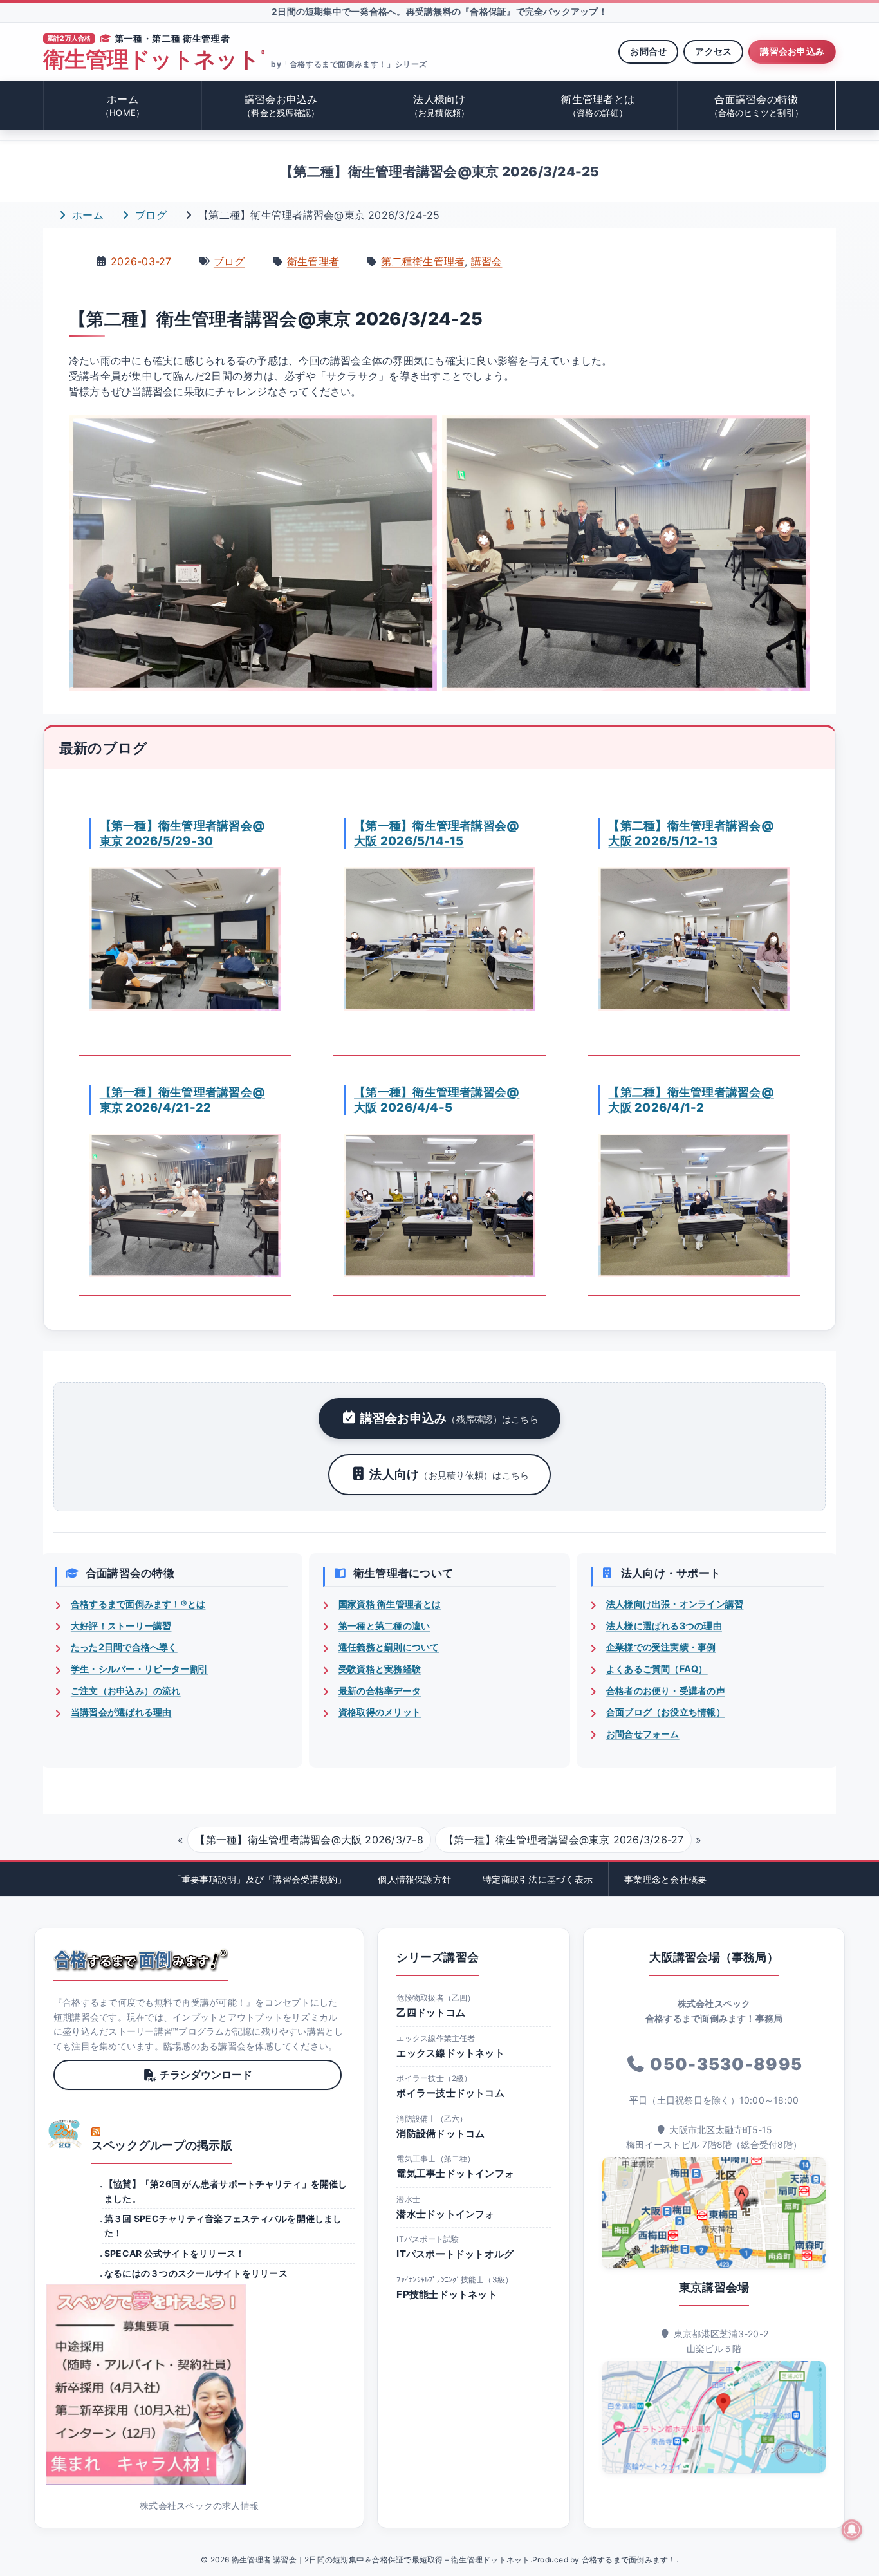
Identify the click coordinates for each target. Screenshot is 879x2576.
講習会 (487, 261)
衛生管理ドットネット (154, 60)
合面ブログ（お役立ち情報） (666, 1712)
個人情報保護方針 (414, 1879)
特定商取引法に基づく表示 (538, 1879)
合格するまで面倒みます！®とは (138, 1604)
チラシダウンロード (206, 2075)
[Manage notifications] (852, 2530)
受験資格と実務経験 (380, 1669)
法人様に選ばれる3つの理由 (664, 1626)
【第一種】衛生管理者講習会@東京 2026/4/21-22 (182, 1099)
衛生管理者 (313, 261)
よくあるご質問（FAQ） (657, 1669)
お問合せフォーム (643, 1734)
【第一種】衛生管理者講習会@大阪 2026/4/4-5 (437, 1099)
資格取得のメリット (380, 1712)
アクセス (713, 51)
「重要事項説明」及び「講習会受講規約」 (260, 1879)
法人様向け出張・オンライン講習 (675, 1604)
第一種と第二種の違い (384, 1626)
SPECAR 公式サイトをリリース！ (174, 2253)
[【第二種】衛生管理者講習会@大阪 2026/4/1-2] (694, 1205)
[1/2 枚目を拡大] (420, 449)
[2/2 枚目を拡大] (793, 449)
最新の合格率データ (380, 1691)
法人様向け (440, 105)
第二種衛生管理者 (423, 261)
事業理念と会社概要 (665, 1879)
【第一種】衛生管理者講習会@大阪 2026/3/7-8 (309, 1840)
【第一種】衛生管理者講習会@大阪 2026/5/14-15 (437, 833)
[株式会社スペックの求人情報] (199, 2384)
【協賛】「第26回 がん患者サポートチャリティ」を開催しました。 (226, 2191)
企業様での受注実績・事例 (661, 1647)
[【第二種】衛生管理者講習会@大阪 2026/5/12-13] (694, 939)
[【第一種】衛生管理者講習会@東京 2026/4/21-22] (185, 1205)
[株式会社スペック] (65, 2134)
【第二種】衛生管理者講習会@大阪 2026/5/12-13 (691, 833)
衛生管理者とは (598, 105)
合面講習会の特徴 (757, 105)
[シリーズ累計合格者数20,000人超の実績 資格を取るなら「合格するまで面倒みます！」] (141, 1960)
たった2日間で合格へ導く (124, 1647)
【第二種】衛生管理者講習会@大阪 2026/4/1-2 (691, 1099)
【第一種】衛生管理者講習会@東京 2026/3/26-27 (564, 1840)
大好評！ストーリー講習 (121, 1626)
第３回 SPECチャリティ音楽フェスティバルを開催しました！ (223, 2226)
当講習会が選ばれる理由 (121, 1712)
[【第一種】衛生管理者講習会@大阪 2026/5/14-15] (439, 939)
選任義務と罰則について (389, 1647)
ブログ (149, 215)
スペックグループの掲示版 (162, 2145)
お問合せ (648, 51)
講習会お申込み (792, 51)
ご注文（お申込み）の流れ (126, 1691)
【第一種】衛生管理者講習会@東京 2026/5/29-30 (182, 833)
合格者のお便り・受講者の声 (666, 1691)
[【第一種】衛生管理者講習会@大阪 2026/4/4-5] (439, 1205)
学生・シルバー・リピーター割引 (140, 1669)
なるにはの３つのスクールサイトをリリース (196, 2273)
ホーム (123, 105)
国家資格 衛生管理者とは (390, 1604)
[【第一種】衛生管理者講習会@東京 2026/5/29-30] (185, 939)
